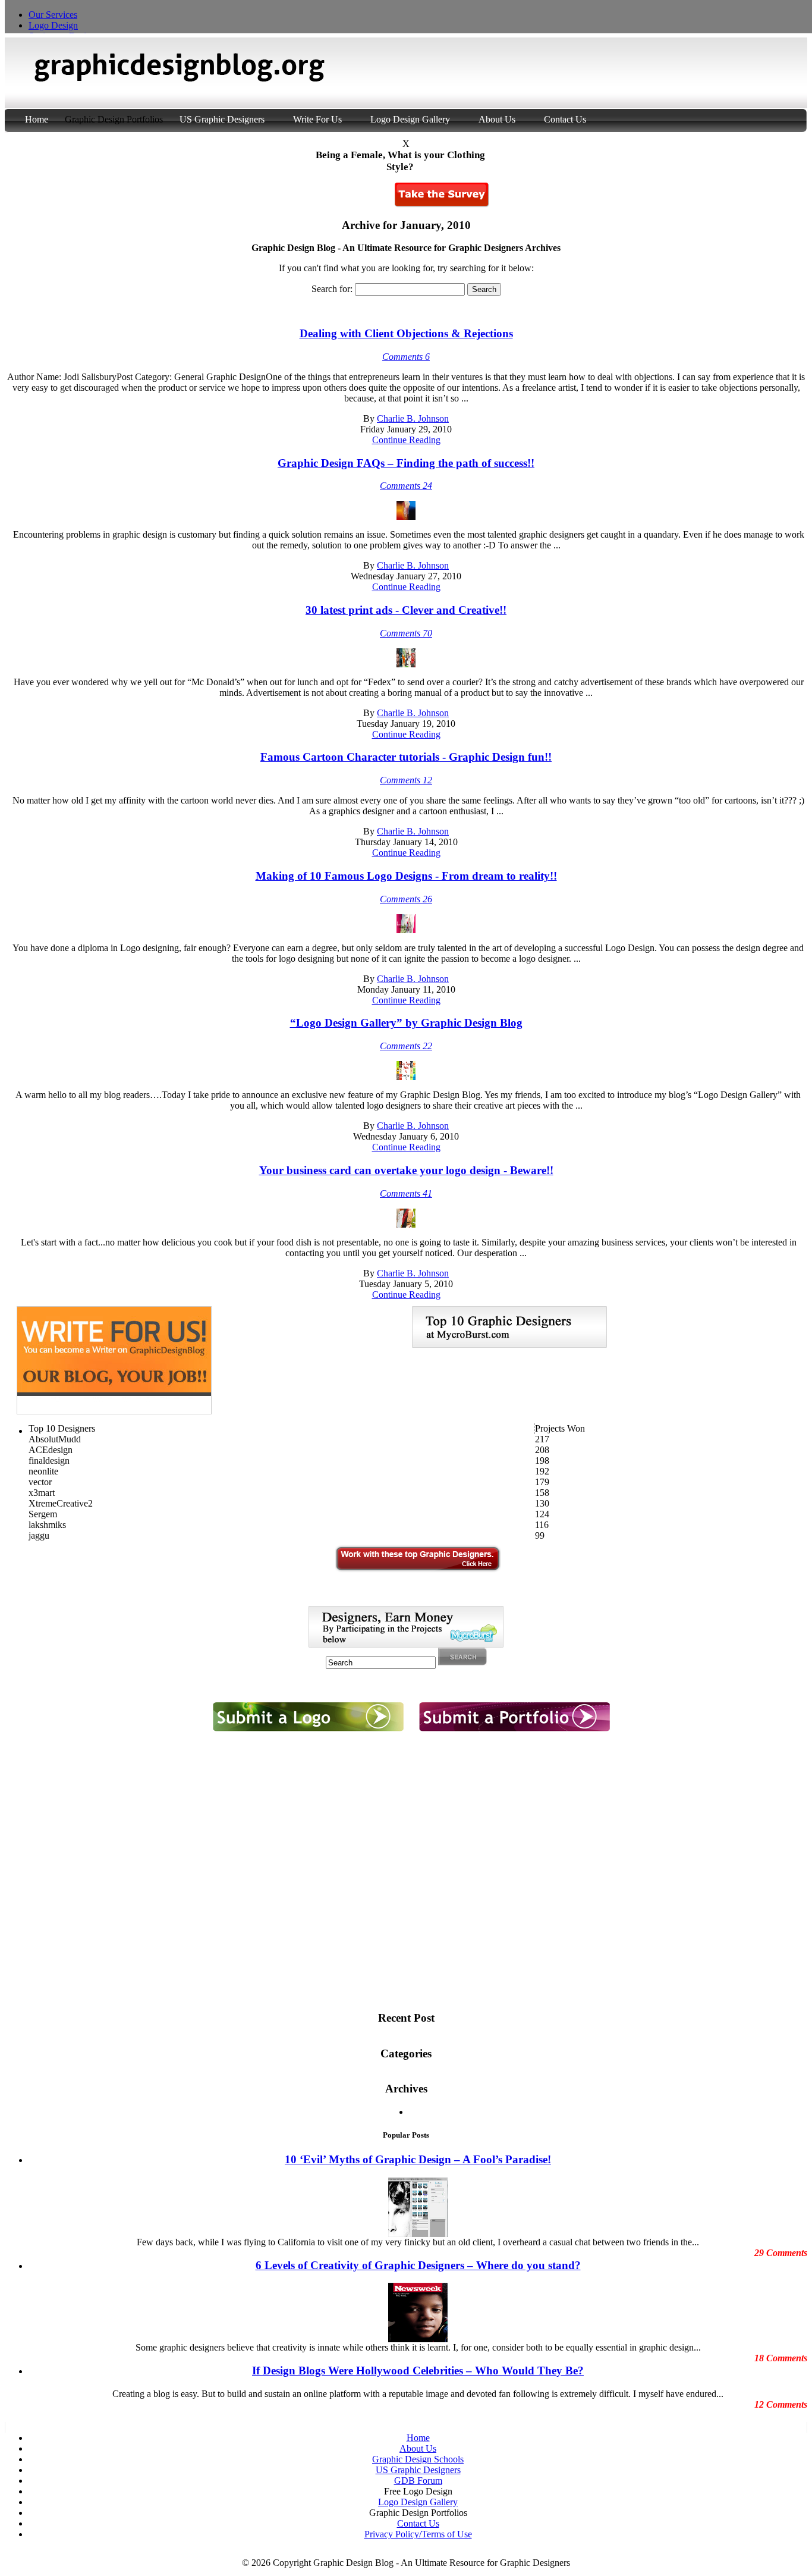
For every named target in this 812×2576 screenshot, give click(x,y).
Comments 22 (406, 1046)
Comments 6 (406, 357)
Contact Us (565, 119)
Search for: (332, 289)
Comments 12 (406, 780)
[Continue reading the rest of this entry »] (406, 517)
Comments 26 (406, 899)
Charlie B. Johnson (413, 418)
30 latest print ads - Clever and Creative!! (406, 610)
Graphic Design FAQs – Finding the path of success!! (406, 463)
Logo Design (53, 25)
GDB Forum (418, 2481)
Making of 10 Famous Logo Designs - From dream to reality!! (406, 876)
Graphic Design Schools (418, 2459)
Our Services (53, 15)
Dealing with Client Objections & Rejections (406, 333)
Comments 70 (406, 633)
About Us (497, 119)
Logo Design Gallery (410, 119)
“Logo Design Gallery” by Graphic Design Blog (406, 1023)
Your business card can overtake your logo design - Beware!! (406, 1170)
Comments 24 (406, 486)
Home (38, 119)
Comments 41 (406, 1193)
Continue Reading (406, 440)
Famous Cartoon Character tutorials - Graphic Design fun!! (406, 757)
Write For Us (317, 119)
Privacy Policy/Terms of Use (418, 2534)
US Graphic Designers (222, 119)
